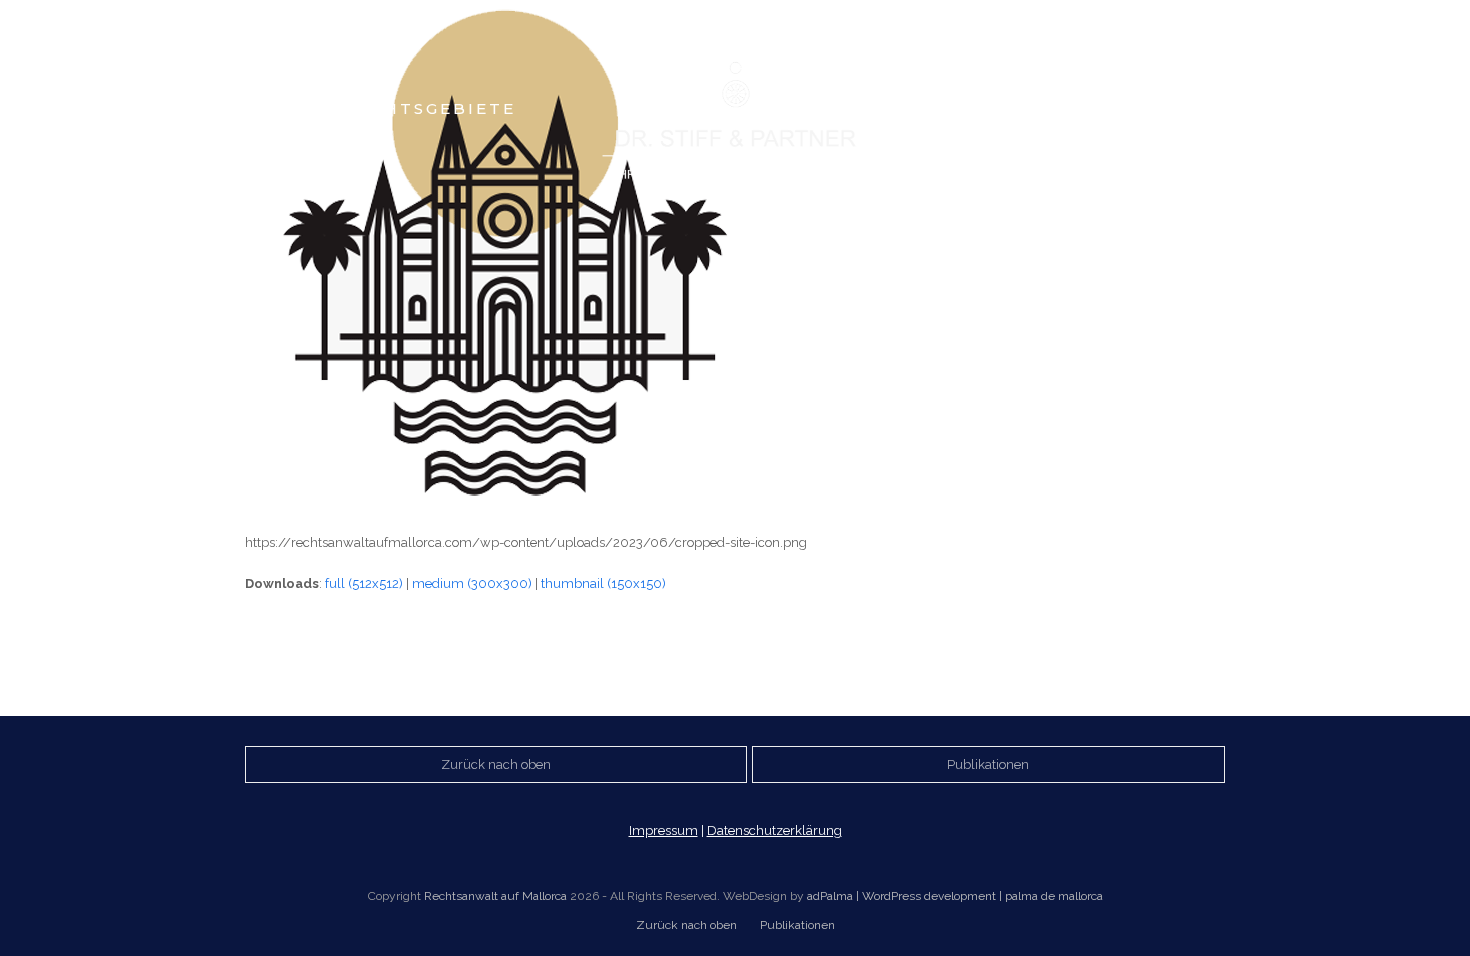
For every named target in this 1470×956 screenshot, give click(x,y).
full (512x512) (364, 583)
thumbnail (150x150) (603, 583)
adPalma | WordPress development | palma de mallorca (955, 896)
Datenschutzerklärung (774, 830)
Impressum (663, 830)
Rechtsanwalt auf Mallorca (495, 896)
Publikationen (797, 925)
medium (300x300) (472, 583)
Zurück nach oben (686, 925)
